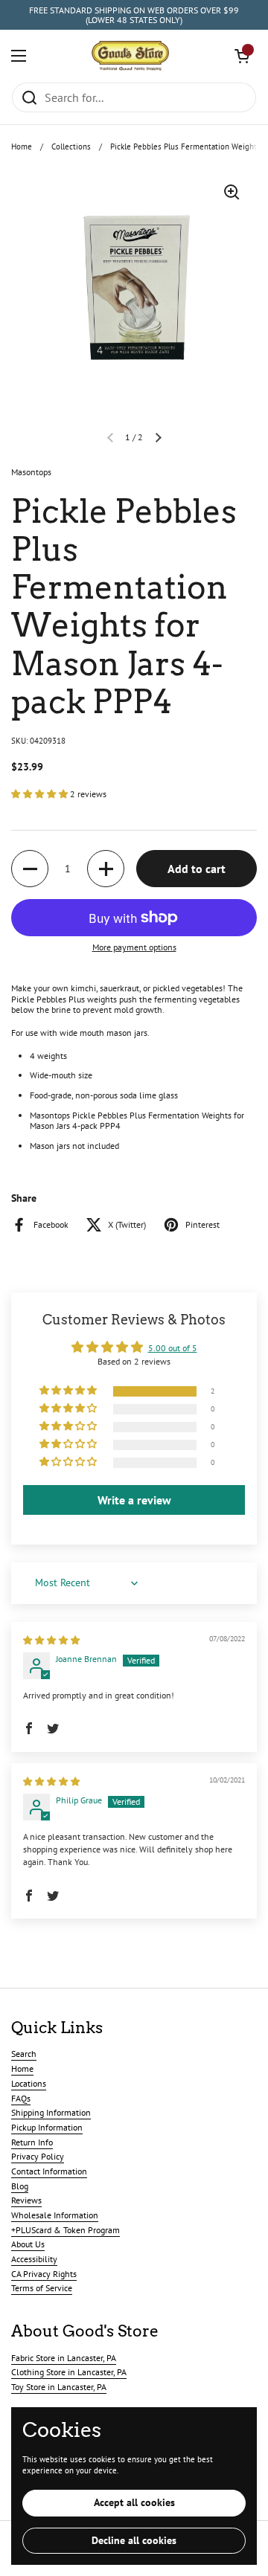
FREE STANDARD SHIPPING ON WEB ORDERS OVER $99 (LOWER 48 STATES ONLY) (134, 15)
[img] (51, 1640)
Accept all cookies (134, 2502)
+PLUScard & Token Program (66, 2230)
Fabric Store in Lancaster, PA (64, 2358)
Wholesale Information (55, 2215)
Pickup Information (47, 2127)
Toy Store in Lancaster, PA (59, 2387)
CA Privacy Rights (44, 2274)
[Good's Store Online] (130, 56)
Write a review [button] (134, 1500)
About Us (28, 2244)
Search (24, 2054)
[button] (242, 56)
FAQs (21, 2098)
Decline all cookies (134, 2540)
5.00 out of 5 (173, 1348)
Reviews (26, 2200)
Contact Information (49, 2171)
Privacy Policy (38, 2156)
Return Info (32, 2142)
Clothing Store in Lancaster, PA (69, 2372)
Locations (29, 2083)
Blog (20, 2186)
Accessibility (34, 2259)
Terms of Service (42, 2288)
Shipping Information (51, 2112)
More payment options (134, 947)
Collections (71, 146)
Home (22, 146)
